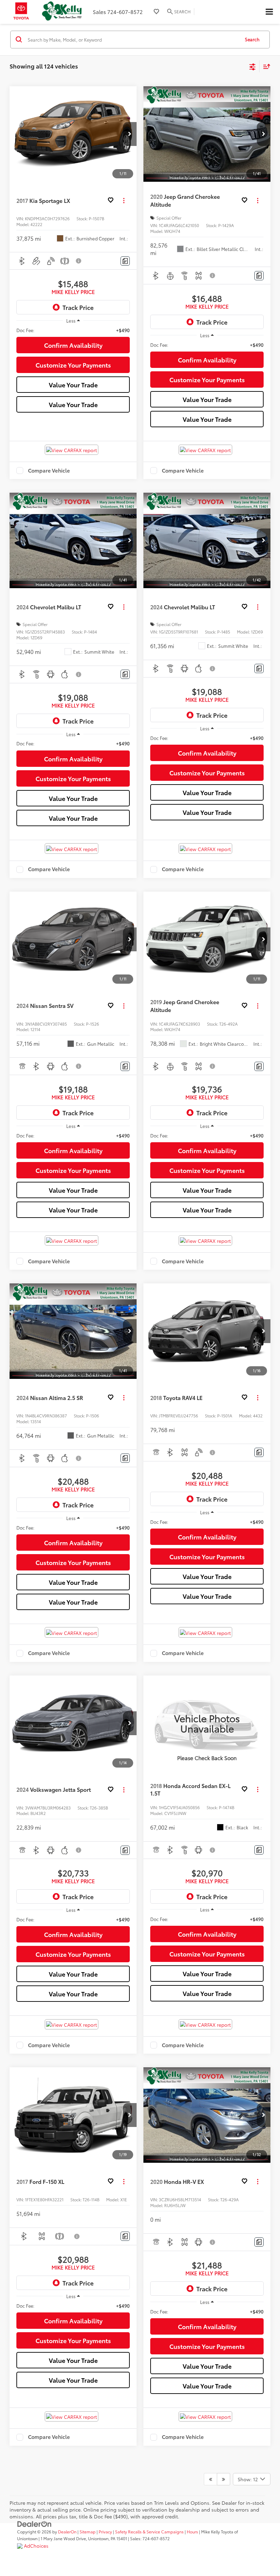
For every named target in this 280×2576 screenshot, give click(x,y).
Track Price (78, 307)
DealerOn (67, 2532)
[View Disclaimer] (79, 261)
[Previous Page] (211, 2479)
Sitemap (88, 2532)
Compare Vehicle (49, 471)
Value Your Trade (73, 385)
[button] (130, 134)
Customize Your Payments (73, 365)
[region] (73, 330)
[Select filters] (253, 66)
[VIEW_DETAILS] (207, 1723)
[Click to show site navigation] (269, 12)
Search (252, 39)
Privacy (105, 2532)
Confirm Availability (73, 345)
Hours (192, 2532)
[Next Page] (223, 2479)
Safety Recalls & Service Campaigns (149, 2532)
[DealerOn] (34, 2523)
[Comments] (125, 261)
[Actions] (124, 200)
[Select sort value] (265, 66)
